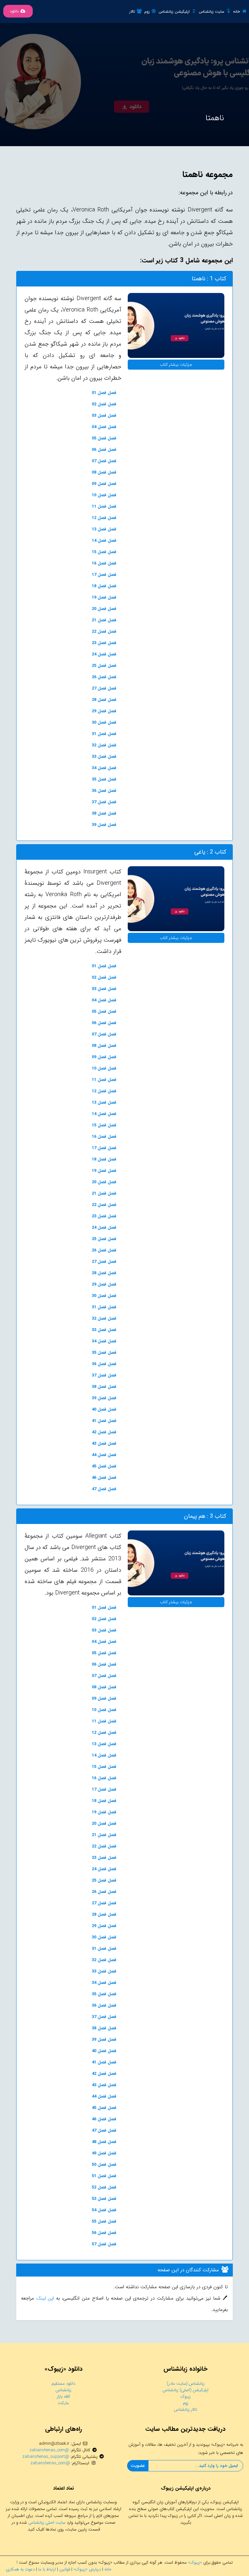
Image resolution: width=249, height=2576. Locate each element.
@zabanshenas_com (49, 2450)
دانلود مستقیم (63, 2384)
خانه (237, 12)
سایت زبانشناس (212, 12)
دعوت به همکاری (20, 2569)
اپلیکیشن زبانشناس (174, 12)
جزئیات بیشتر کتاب (176, 365)
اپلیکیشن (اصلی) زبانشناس (185, 2390)
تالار (132, 12)
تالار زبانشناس (185, 2410)
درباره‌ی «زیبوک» (87, 2569)
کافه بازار (63, 2397)
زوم (147, 12)
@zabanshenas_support (46, 2457)
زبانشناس (63, 2390)
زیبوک (186, 2397)
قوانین (65, 2569)
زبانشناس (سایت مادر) (186, 2384)
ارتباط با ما (47, 2569)
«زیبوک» (195, 2563)
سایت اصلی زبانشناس (47, 2523)
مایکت (63, 2403)
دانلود (14, 11)
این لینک (44, 2298)
